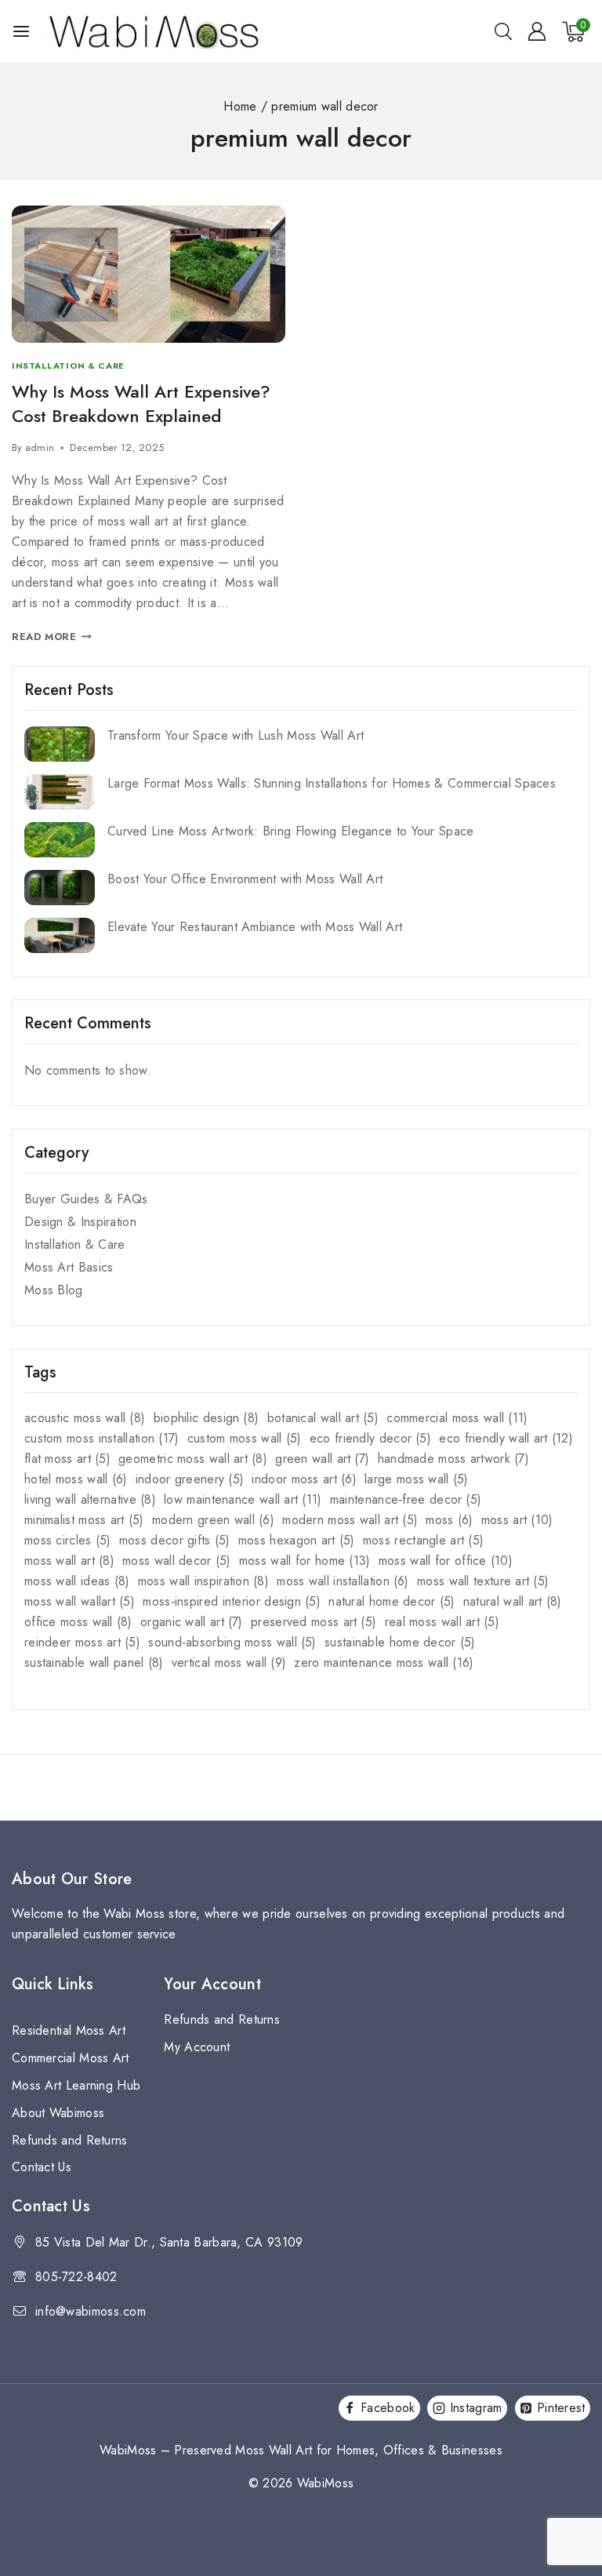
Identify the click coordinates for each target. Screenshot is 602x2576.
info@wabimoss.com (91, 2311)
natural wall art (513, 1601)
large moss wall (416, 1479)
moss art (517, 1520)
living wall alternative (90, 1499)
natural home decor (392, 1601)
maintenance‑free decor (406, 1499)
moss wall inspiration (203, 1581)
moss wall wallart (80, 1601)
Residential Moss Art (69, 2030)
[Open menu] (21, 31)
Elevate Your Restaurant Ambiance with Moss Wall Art (255, 927)
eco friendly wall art (506, 1438)
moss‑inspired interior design (232, 1601)
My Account (197, 2047)
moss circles (68, 1540)
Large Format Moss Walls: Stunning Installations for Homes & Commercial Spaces (332, 783)
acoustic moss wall (85, 1418)
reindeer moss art (82, 1642)
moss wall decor (176, 1561)
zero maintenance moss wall (384, 1663)
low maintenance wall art (243, 1499)
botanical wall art (323, 1418)
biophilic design (207, 1418)
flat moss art (67, 1459)
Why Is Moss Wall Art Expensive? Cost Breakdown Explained (141, 404)
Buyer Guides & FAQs (86, 1199)
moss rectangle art (423, 1540)
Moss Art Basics (69, 1267)
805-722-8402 (76, 2277)
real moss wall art (442, 1622)
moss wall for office (446, 1561)
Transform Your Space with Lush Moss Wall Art (236, 735)
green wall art (322, 1459)
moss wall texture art (483, 1581)
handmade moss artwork (453, 1459)
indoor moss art (304, 1479)
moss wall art (69, 1561)
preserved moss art (314, 1622)
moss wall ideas (77, 1581)
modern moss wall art (350, 1520)
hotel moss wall (76, 1479)
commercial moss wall (457, 1418)
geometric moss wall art (193, 1459)
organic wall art (192, 1622)
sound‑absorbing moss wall (232, 1642)
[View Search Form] (503, 31)
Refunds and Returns (70, 2140)
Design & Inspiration (80, 1222)
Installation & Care (68, 366)
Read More (52, 637)
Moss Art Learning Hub (76, 2085)
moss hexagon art (297, 1540)
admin (40, 448)
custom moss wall (245, 1438)
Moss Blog (54, 1290)
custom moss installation (102, 1438)
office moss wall (78, 1622)
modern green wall (213, 1520)
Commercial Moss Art (71, 2058)
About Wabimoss (58, 2113)
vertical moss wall (229, 1663)
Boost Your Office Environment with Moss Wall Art (245, 879)
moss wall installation (343, 1581)
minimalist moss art (84, 1520)
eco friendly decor (370, 1438)
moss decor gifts (175, 1540)
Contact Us (42, 2167)
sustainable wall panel (94, 1663)
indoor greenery (190, 1479)
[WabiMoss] (154, 31)
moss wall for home (305, 1561)
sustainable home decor (400, 1642)
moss (449, 1520)
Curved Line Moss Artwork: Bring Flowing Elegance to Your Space (291, 831)
